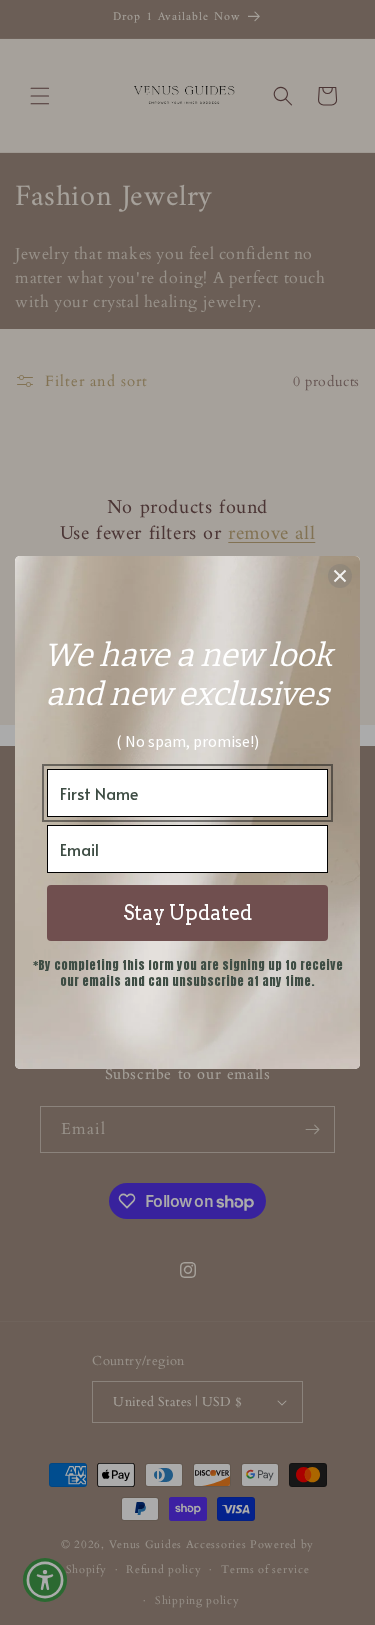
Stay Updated (187, 913)
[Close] (340, 576)
